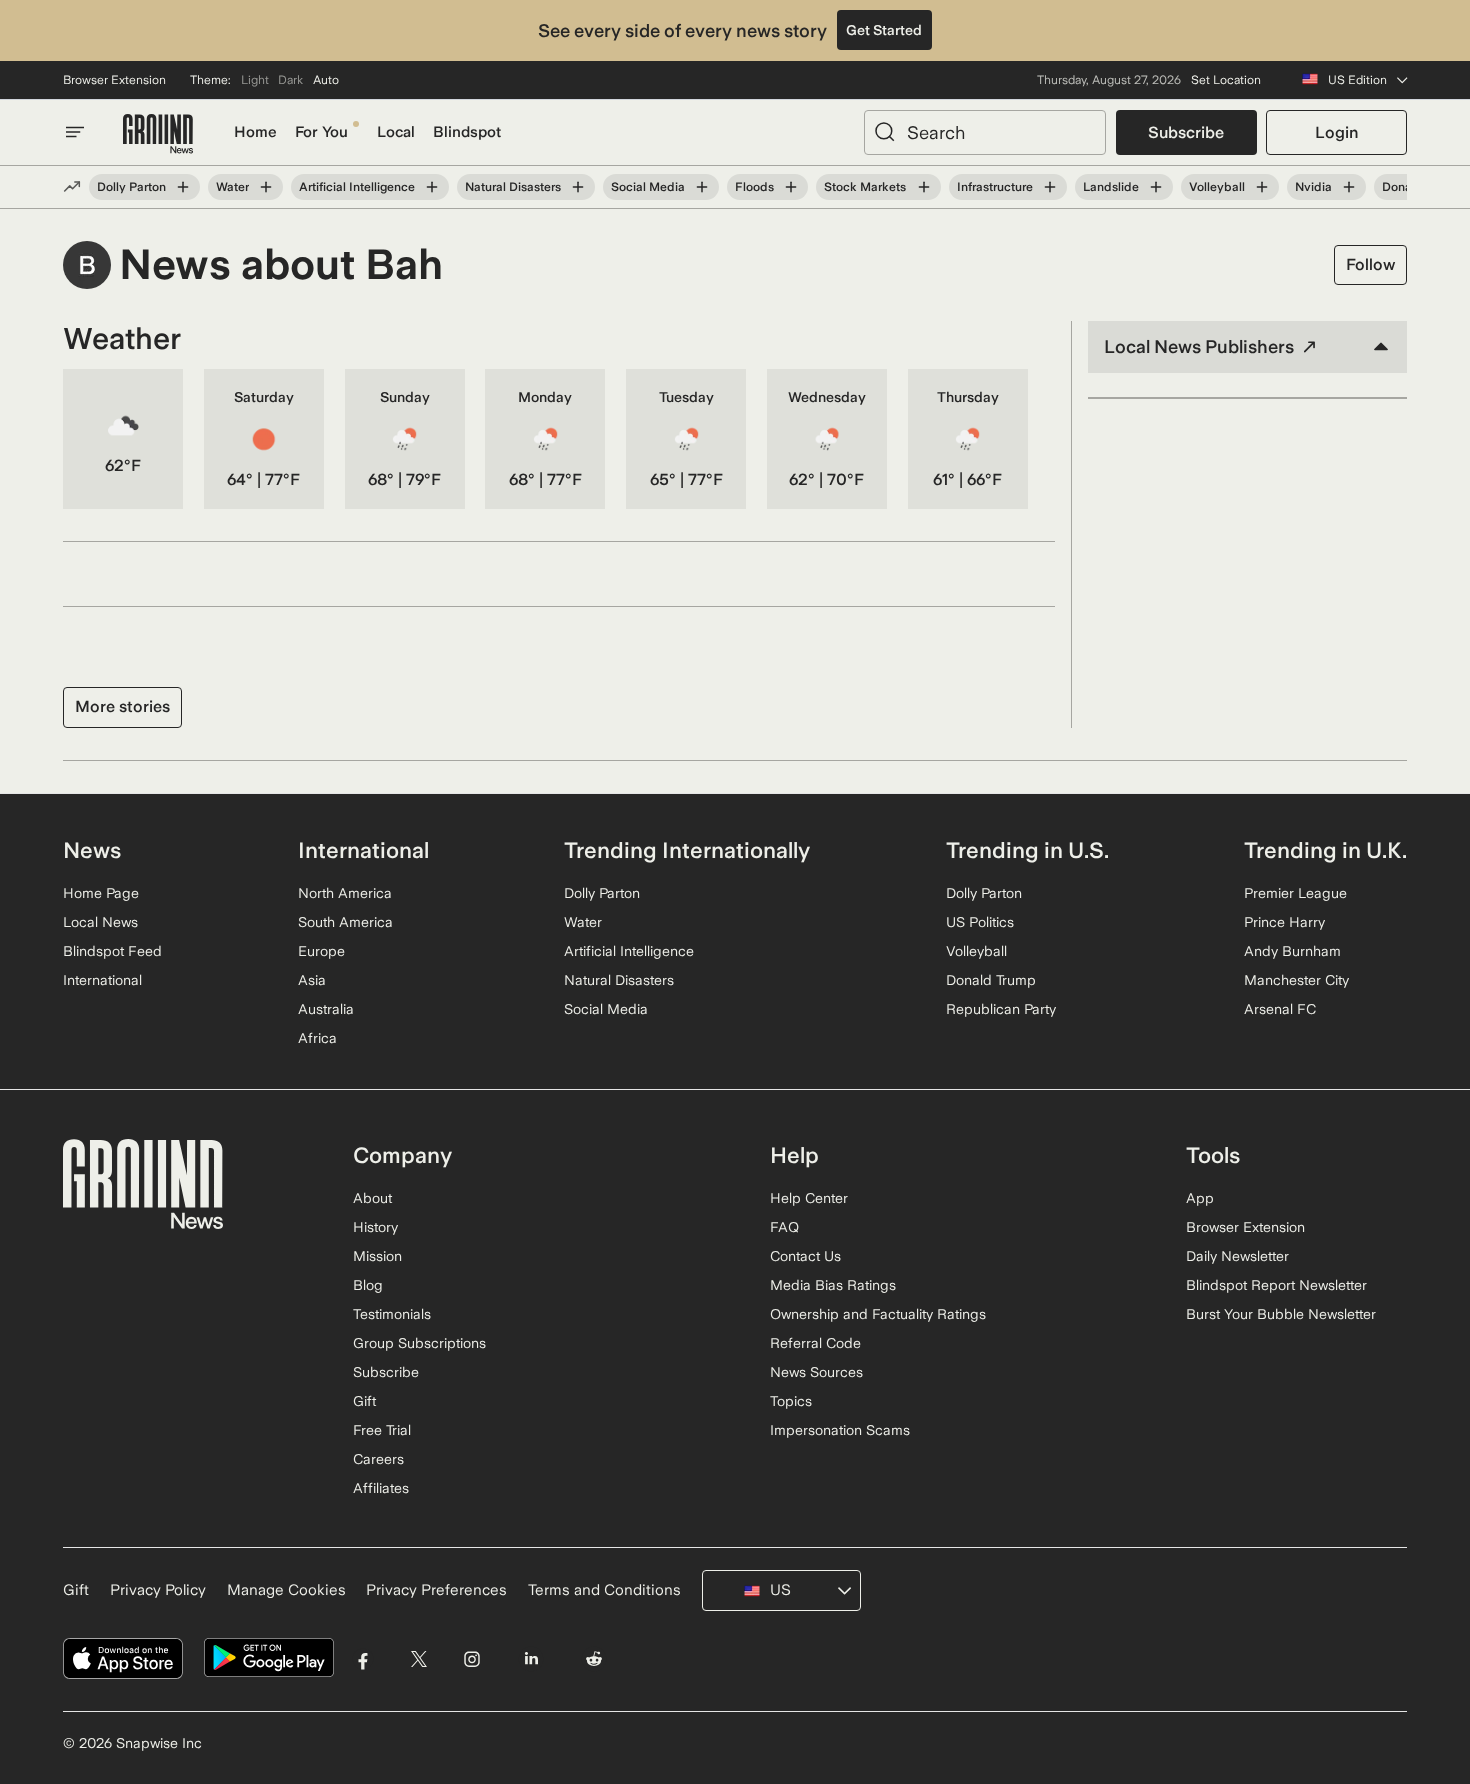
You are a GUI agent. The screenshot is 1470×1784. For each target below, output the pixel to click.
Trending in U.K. (1325, 850)
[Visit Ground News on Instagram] (471, 1658)
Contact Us (805, 1256)
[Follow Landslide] (1156, 187)
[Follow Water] (266, 187)
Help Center (809, 1198)
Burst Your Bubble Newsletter (1281, 1314)
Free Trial (382, 1430)
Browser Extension (114, 80)
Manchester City (1296, 980)
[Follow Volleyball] (1262, 187)
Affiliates (381, 1488)
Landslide (1111, 187)
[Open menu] (75, 132)
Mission (377, 1256)
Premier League (1295, 893)
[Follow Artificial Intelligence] (432, 187)
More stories (122, 706)
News (92, 850)
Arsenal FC (1280, 1009)
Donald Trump (991, 980)
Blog (368, 1285)
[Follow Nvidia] (1349, 187)
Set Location (1226, 80)
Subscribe (1186, 132)
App (1200, 1198)
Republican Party (1001, 1009)
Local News (100, 922)
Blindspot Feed (112, 951)
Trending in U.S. (1027, 850)
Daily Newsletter (1237, 1256)
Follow (1370, 264)
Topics (791, 1401)
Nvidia (1313, 187)
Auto (326, 80)
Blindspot (467, 132)
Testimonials (392, 1314)
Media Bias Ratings (833, 1285)
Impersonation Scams (840, 1430)
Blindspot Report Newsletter (1276, 1285)
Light (255, 80)
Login (1336, 132)
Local (396, 132)
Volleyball (1217, 187)
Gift (364, 1401)
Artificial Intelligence (357, 187)
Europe (321, 951)
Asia (312, 980)
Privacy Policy (158, 1590)
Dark (290, 80)
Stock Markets (865, 187)
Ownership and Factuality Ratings (878, 1314)
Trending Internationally (687, 850)
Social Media (648, 187)
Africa (317, 1038)
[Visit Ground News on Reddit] (594, 1658)
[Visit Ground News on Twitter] (418, 1658)
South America (345, 922)
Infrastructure (995, 187)
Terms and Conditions (604, 1590)
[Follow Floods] (791, 187)
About (372, 1198)
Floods (754, 187)
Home (255, 132)
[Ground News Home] (158, 134)
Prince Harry (1284, 922)
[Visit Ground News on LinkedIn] (530, 1658)
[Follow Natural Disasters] (578, 187)
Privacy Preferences (436, 1590)
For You (321, 132)
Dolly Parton (131, 187)
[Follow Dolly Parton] (183, 187)
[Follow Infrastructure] (1050, 187)
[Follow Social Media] (702, 187)
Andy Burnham (1292, 951)
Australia (326, 1009)
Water (232, 187)
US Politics (980, 922)
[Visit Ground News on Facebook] (363, 1658)
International (102, 980)
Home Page (101, 893)
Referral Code (815, 1343)
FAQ (784, 1227)
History (375, 1227)
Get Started (884, 30)
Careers (378, 1459)
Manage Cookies (286, 1590)
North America (345, 893)
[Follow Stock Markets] (923, 187)
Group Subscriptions (419, 1343)
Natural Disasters (513, 187)
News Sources (816, 1372)
